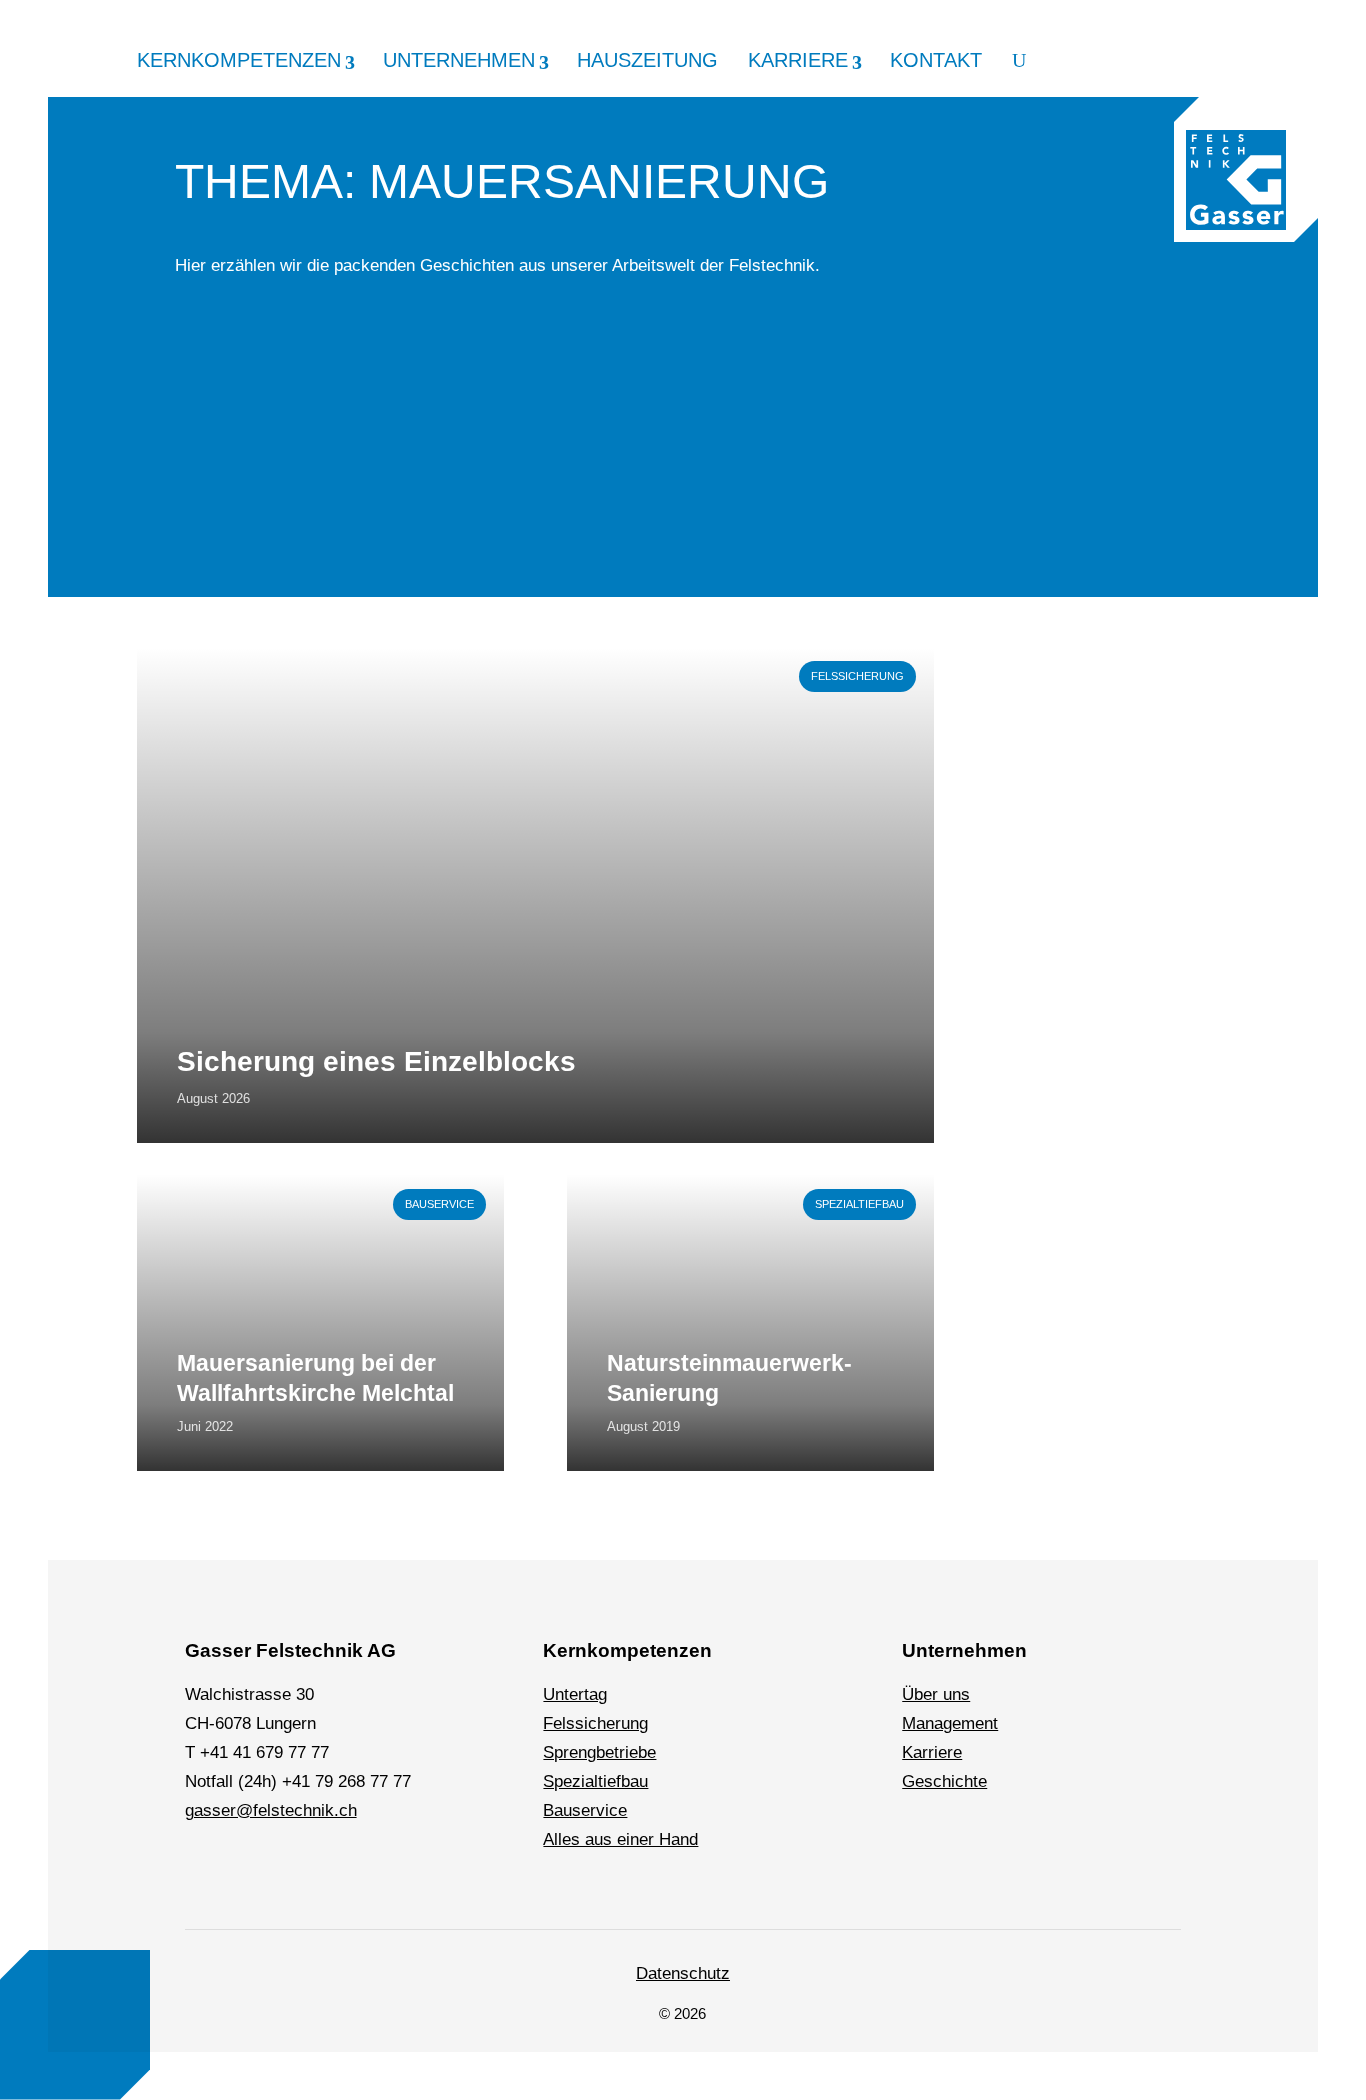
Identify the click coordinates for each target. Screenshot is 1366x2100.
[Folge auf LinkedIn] (204, 1872)
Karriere (798, 60)
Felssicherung (857, 676)
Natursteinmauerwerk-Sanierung (729, 1378)
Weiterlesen (181, 656)
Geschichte (944, 1781)
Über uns (936, 1694)
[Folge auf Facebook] (250, 1872)
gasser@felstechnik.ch (271, 1810)
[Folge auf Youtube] (388, 1872)
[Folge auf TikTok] (342, 1872)
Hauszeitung (647, 60)
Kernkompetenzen (239, 60)
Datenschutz (683, 1973)
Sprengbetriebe (599, 1752)
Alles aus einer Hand (620, 1839)
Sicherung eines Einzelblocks (376, 1061)
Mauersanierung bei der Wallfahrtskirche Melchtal (315, 1378)
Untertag (575, 1694)
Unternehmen (459, 60)
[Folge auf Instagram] (296, 1872)
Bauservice (439, 1204)
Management (950, 1723)
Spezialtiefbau (859, 1204)
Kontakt (936, 60)
